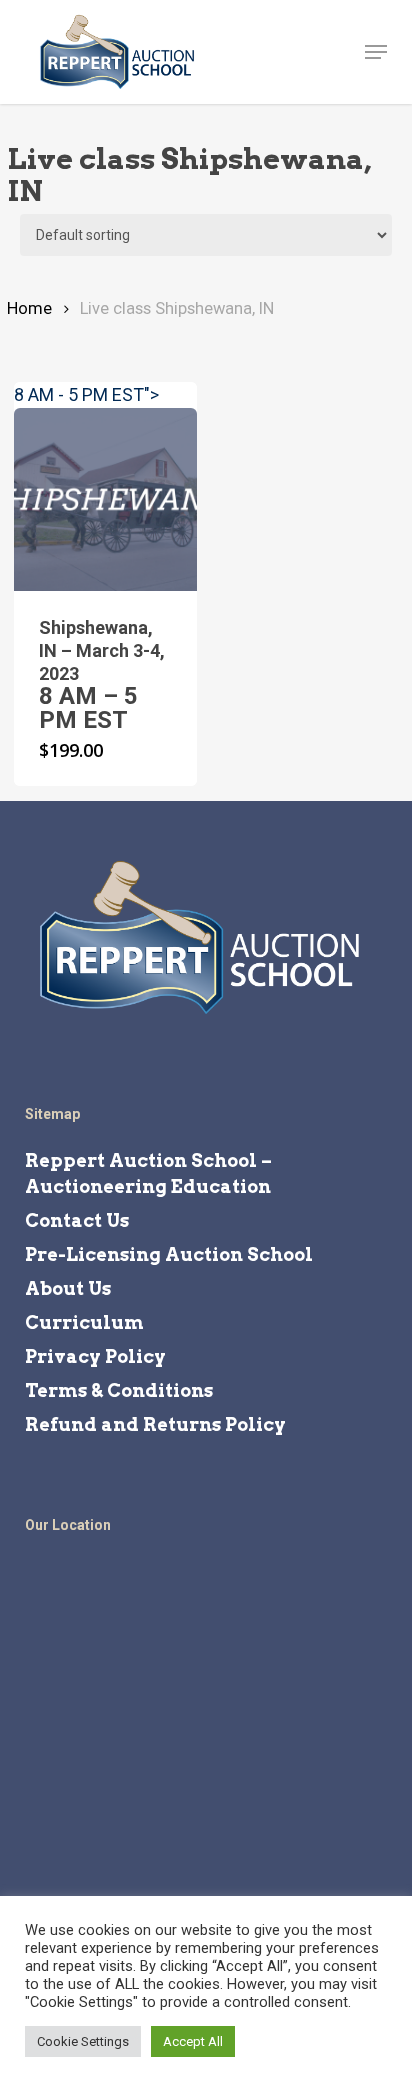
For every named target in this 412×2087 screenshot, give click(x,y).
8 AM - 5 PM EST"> (86, 394)
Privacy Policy (95, 1356)
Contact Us (77, 1220)
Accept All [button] (193, 2041)
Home (29, 308)
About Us (68, 1288)
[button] (376, 52)
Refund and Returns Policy (155, 1424)
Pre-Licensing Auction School (169, 1254)
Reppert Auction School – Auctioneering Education (148, 1173)
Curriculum (84, 1322)
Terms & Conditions (119, 1390)
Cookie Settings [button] (83, 2041)
